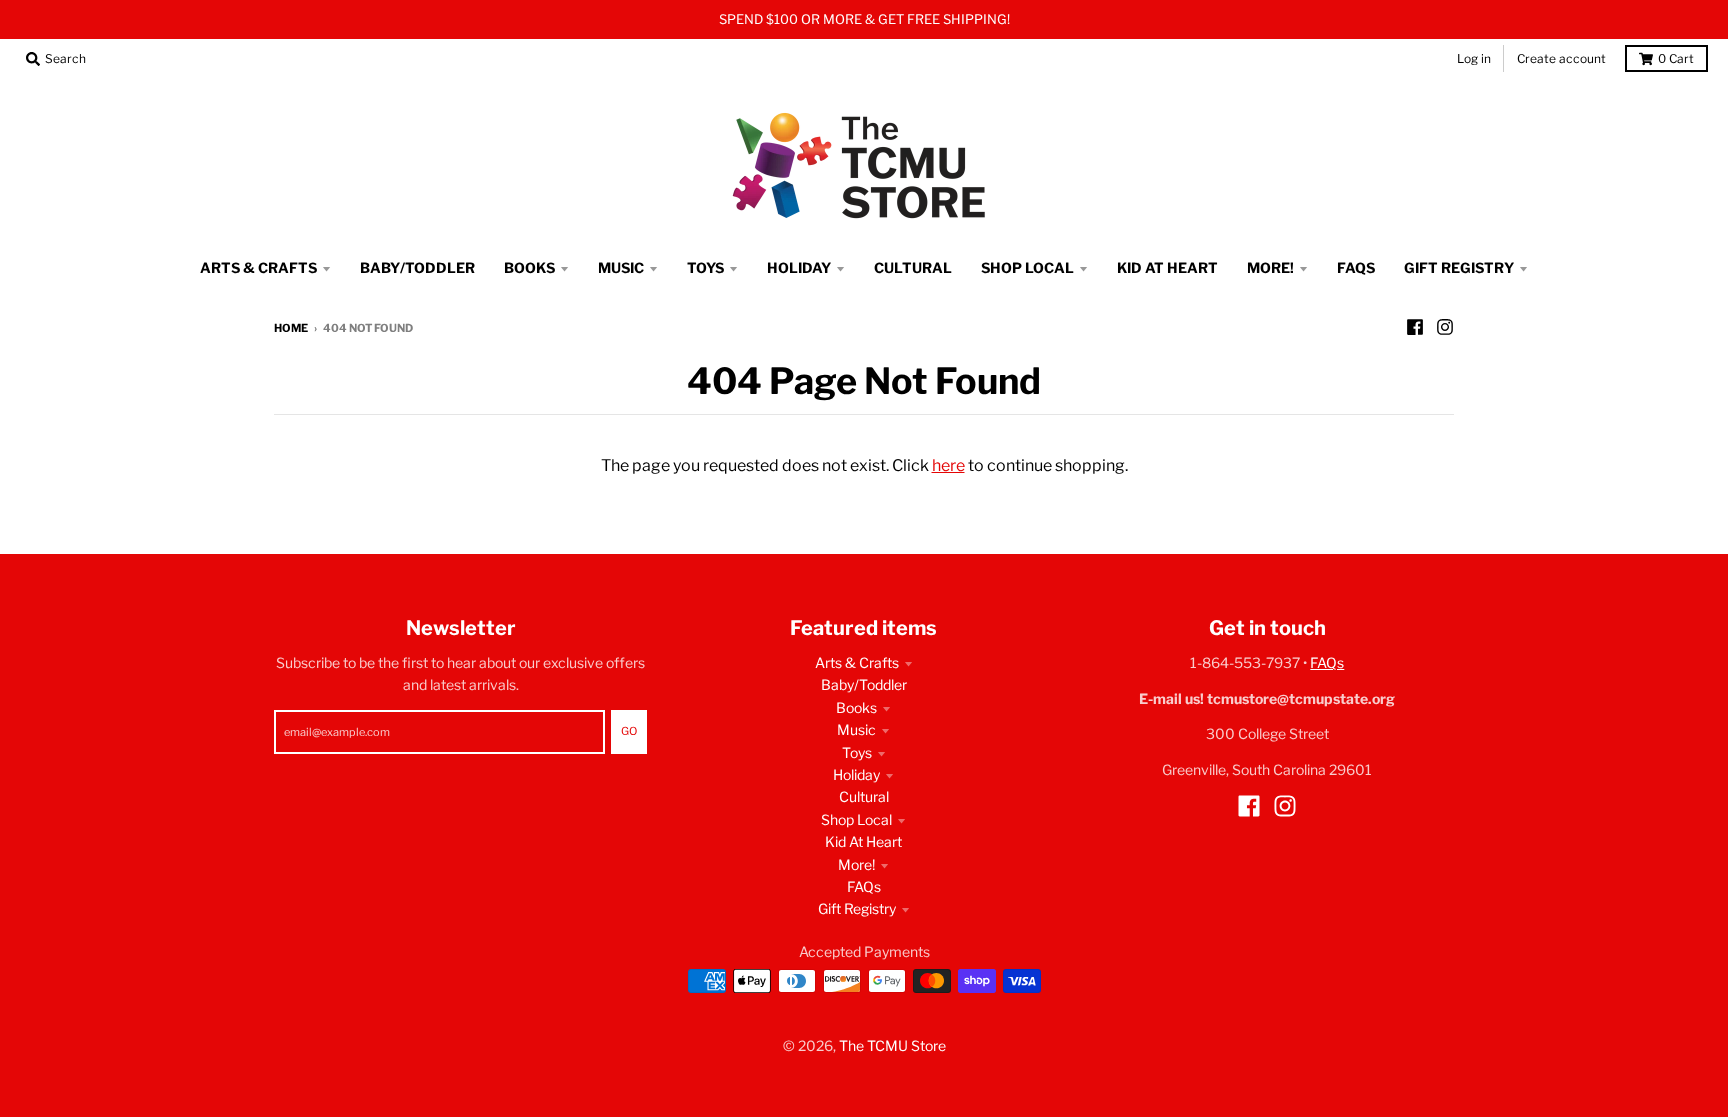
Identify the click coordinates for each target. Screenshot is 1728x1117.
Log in (1474, 58)
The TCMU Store (892, 1045)
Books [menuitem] (529, 267)
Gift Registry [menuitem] (1459, 267)
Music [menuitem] (621, 267)
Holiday (856, 774)
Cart (1676, 58)
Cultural (864, 796)
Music (856, 729)
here (948, 465)
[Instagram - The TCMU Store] (1445, 327)
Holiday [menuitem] (799, 267)
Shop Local (856, 819)
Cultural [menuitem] (913, 267)
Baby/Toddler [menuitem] (417, 267)
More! (856, 864)
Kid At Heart (863, 841)
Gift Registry (857, 908)
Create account (1561, 58)
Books (856, 707)
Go (629, 731)
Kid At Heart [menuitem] (1167, 267)
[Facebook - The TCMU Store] (1415, 327)
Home (291, 328)
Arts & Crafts (857, 662)
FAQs (864, 886)
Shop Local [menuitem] (1027, 267)
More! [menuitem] (1270, 267)
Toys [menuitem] (705, 267)
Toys (857, 752)
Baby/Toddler (864, 684)
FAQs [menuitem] (1356, 267)
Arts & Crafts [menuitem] (258, 267)
